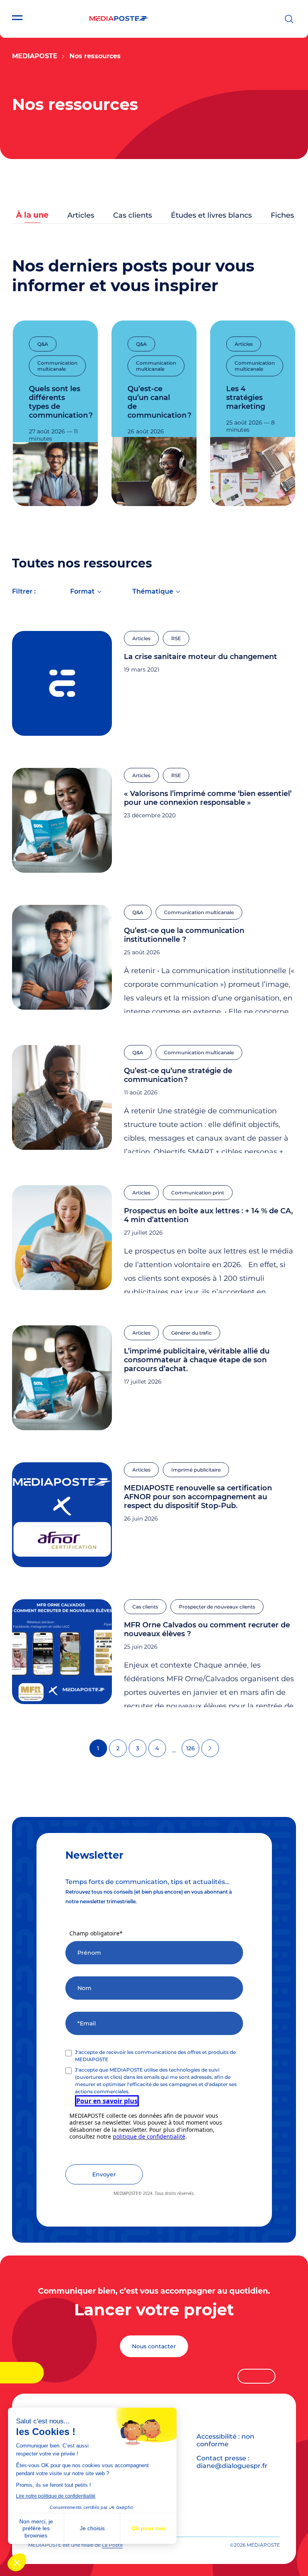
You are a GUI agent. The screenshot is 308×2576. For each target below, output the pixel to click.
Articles (81, 215)
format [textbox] (82, 591)
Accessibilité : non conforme (225, 2440)
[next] (210, 1748)
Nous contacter (154, 2346)
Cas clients (133, 215)
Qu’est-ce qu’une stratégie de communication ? (178, 1075)
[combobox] (86, 593)
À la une (32, 215)
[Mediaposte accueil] (119, 19)
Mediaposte (35, 56)
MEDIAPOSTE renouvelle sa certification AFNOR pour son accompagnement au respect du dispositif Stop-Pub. (198, 1497)
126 (190, 1748)
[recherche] (289, 19)
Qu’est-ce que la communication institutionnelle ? (184, 935)
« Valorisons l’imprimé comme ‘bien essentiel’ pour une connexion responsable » (208, 798)
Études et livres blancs (211, 215)
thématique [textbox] (153, 591)
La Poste (112, 2545)
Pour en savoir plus (107, 2101)
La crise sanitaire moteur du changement (201, 657)
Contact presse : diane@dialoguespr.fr (232, 2462)
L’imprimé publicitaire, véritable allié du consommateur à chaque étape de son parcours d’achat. (197, 1360)
